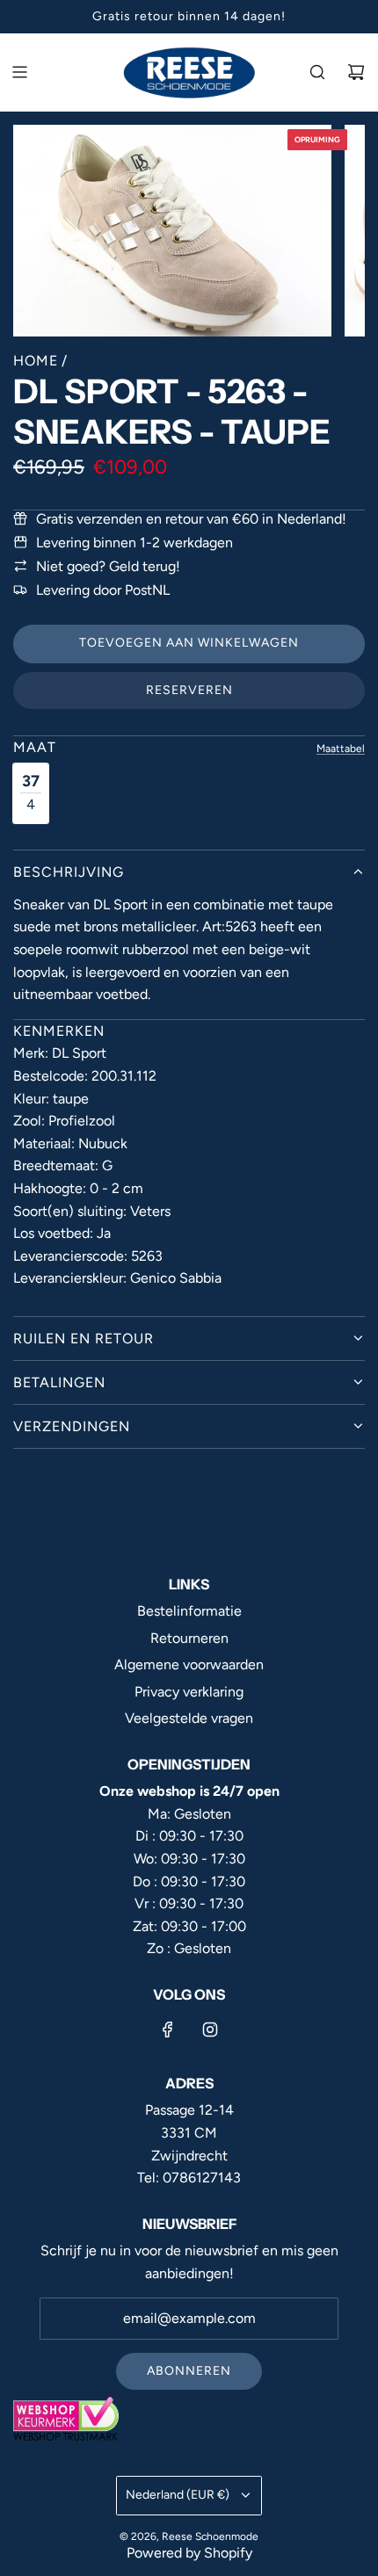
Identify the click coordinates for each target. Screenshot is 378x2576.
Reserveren (189, 690)
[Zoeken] (317, 72)
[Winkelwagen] (356, 72)
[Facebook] (168, 2030)
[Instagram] (210, 2030)
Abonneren (189, 2371)
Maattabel (341, 749)
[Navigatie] (19, 72)
